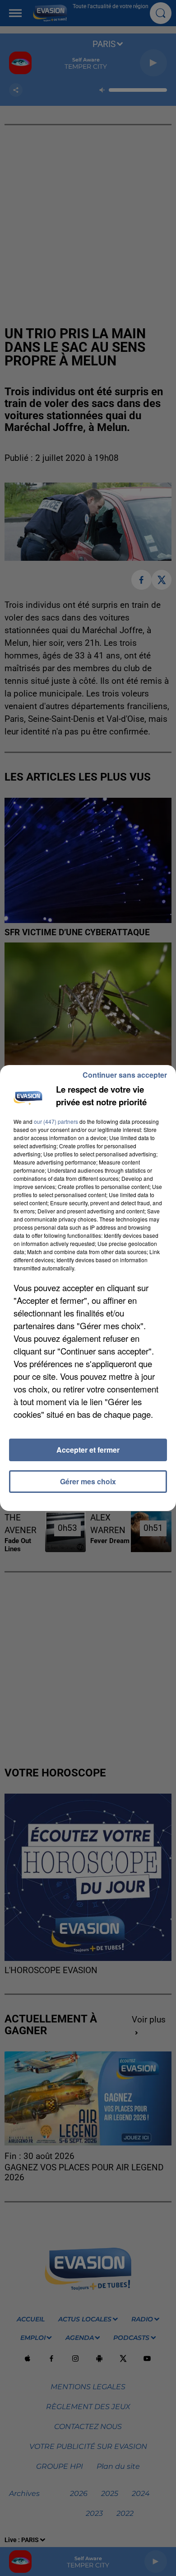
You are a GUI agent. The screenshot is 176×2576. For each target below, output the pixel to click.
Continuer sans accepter (125, 1075)
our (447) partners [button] (56, 1121)
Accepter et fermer (88, 1450)
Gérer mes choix (88, 1481)
